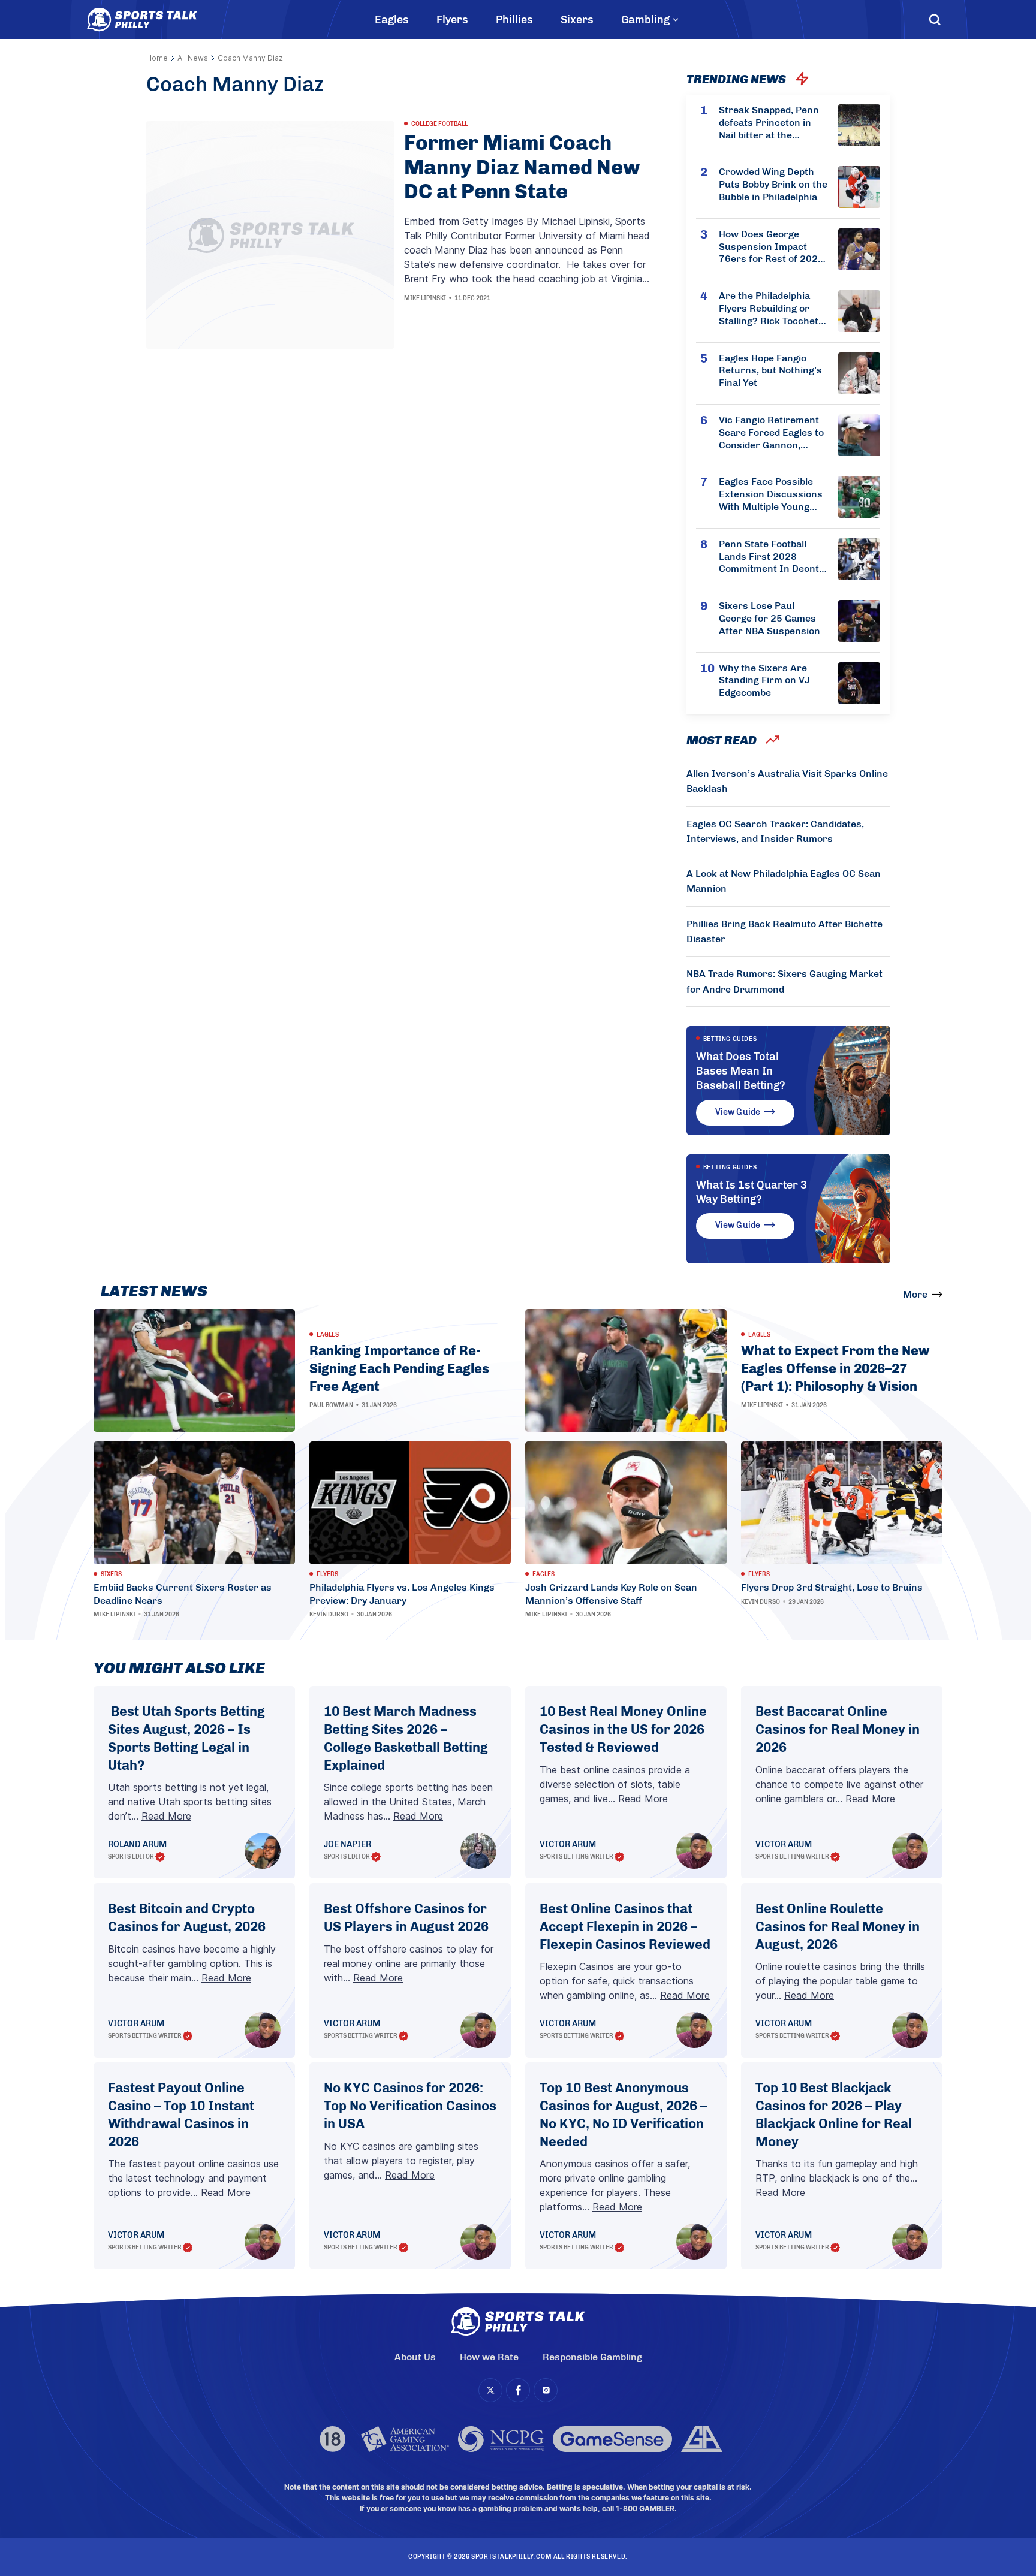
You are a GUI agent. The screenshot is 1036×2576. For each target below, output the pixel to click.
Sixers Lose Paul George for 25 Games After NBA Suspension (770, 618)
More (915, 1294)
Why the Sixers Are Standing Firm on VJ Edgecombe (764, 681)
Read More (166, 1816)
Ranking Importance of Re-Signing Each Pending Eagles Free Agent (399, 1368)
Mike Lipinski (425, 298)
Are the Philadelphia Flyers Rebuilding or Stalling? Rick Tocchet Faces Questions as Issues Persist (769, 309)
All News (193, 58)
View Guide (738, 1112)
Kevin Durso (329, 1615)
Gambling (645, 20)
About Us (415, 2357)
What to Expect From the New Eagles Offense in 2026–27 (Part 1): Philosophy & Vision (835, 1368)
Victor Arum (568, 1845)
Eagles (392, 20)
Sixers (577, 20)
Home (157, 58)
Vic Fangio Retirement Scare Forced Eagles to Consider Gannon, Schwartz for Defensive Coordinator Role (773, 433)
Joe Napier (347, 1845)
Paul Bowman (331, 1405)
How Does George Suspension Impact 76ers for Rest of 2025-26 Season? (773, 247)
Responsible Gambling (592, 2357)
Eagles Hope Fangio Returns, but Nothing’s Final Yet (770, 371)
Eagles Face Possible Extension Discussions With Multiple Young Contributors (771, 494)
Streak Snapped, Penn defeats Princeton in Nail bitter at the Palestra (769, 123)
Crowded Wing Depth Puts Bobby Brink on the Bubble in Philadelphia (773, 184)
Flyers (452, 20)
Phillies (514, 20)
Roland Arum (137, 1845)
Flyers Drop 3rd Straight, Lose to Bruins (832, 1587)
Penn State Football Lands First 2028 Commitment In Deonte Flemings (772, 557)
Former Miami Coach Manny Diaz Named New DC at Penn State (522, 168)
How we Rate (489, 2357)
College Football (439, 124)
